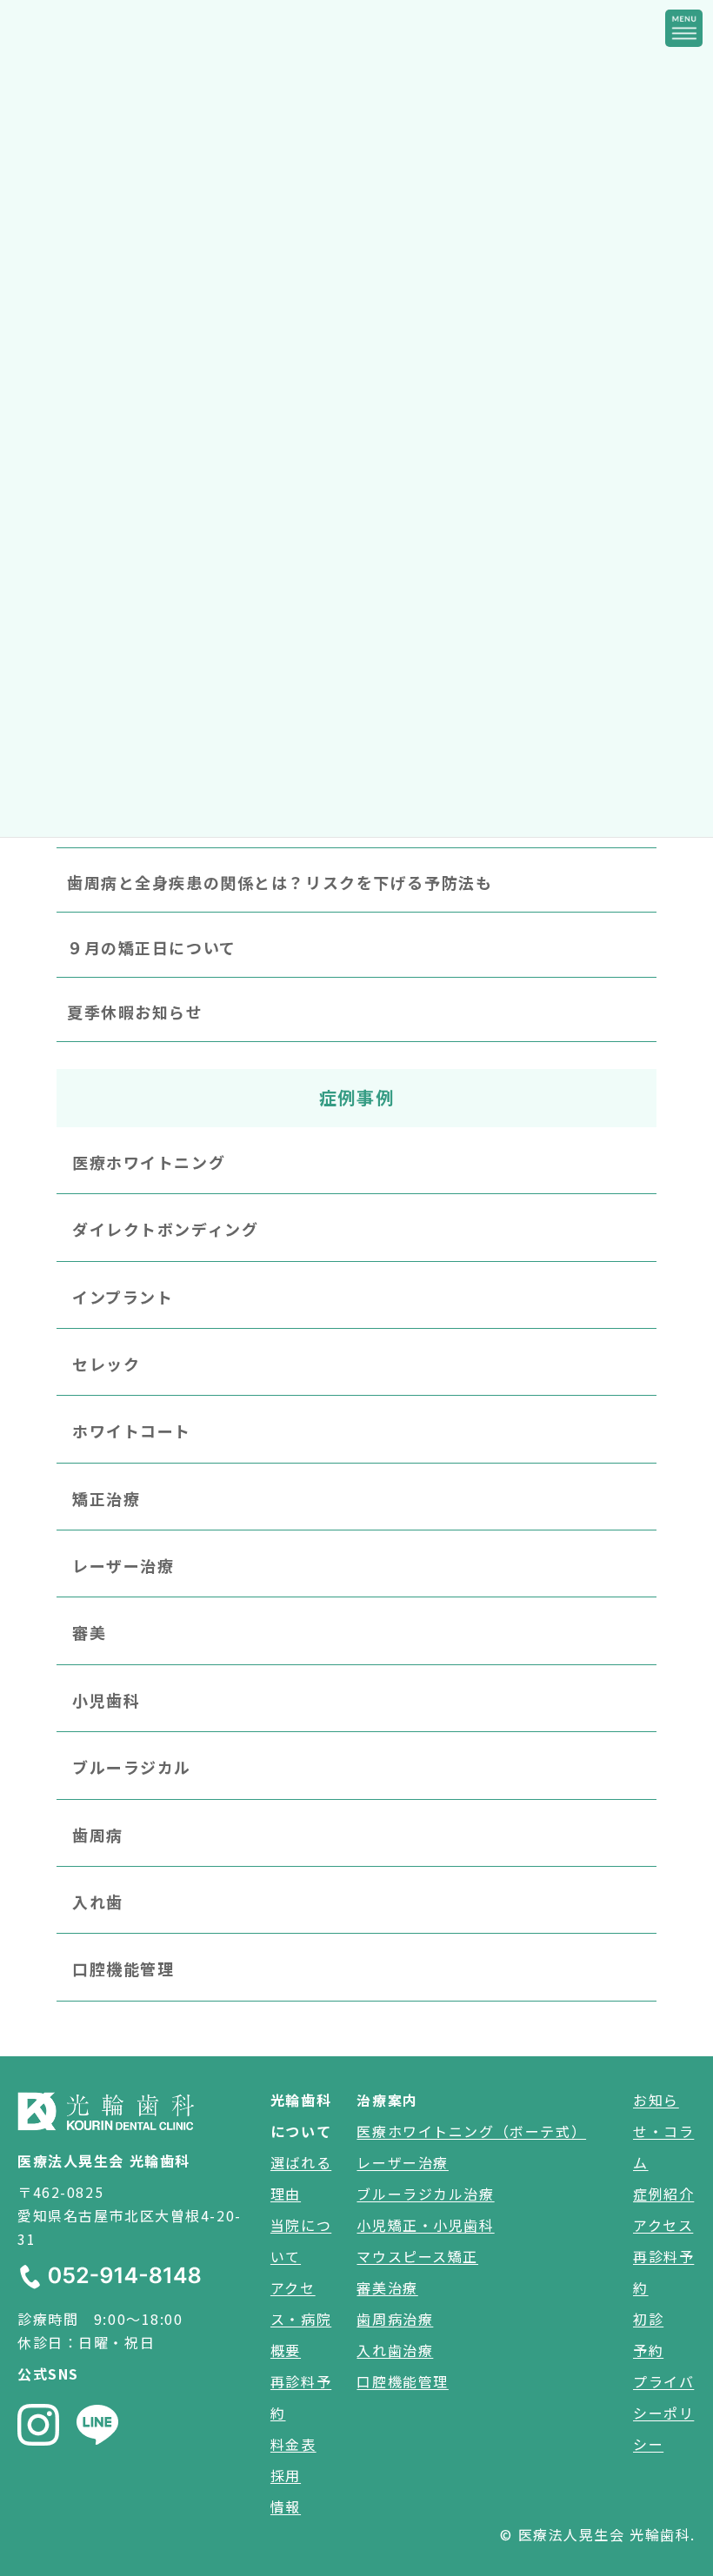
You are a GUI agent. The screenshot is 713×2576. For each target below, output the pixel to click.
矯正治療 (106, 1498)
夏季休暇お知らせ (135, 1012)
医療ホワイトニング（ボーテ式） (471, 2131)
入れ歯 (98, 1902)
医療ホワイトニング (149, 1162)
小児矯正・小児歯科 (425, 2225)
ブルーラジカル (132, 1768)
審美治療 (387, 2287)
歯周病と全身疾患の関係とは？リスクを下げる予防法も (280, 883)
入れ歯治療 (395, 2350)
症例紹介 (663, 2194)
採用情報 (286, 2491)
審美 (89, 1633)
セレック (106, 1364)
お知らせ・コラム (663, 2131)
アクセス (663, 2225)
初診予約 (648, 2334)
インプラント (123, 1297)
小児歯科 (106, 1700)
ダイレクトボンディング (165, 1230)
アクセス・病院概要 (301, 2319)
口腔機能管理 (123, 1969)
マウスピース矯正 (417, 2256)
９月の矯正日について (152, 947)
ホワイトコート (132, 1431)
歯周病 (98, 1835)
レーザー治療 (123, 1566)
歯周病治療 (395, 2319)
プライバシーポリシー (663, 2413)
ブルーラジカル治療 (425, 2194)
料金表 (293, 2444)
